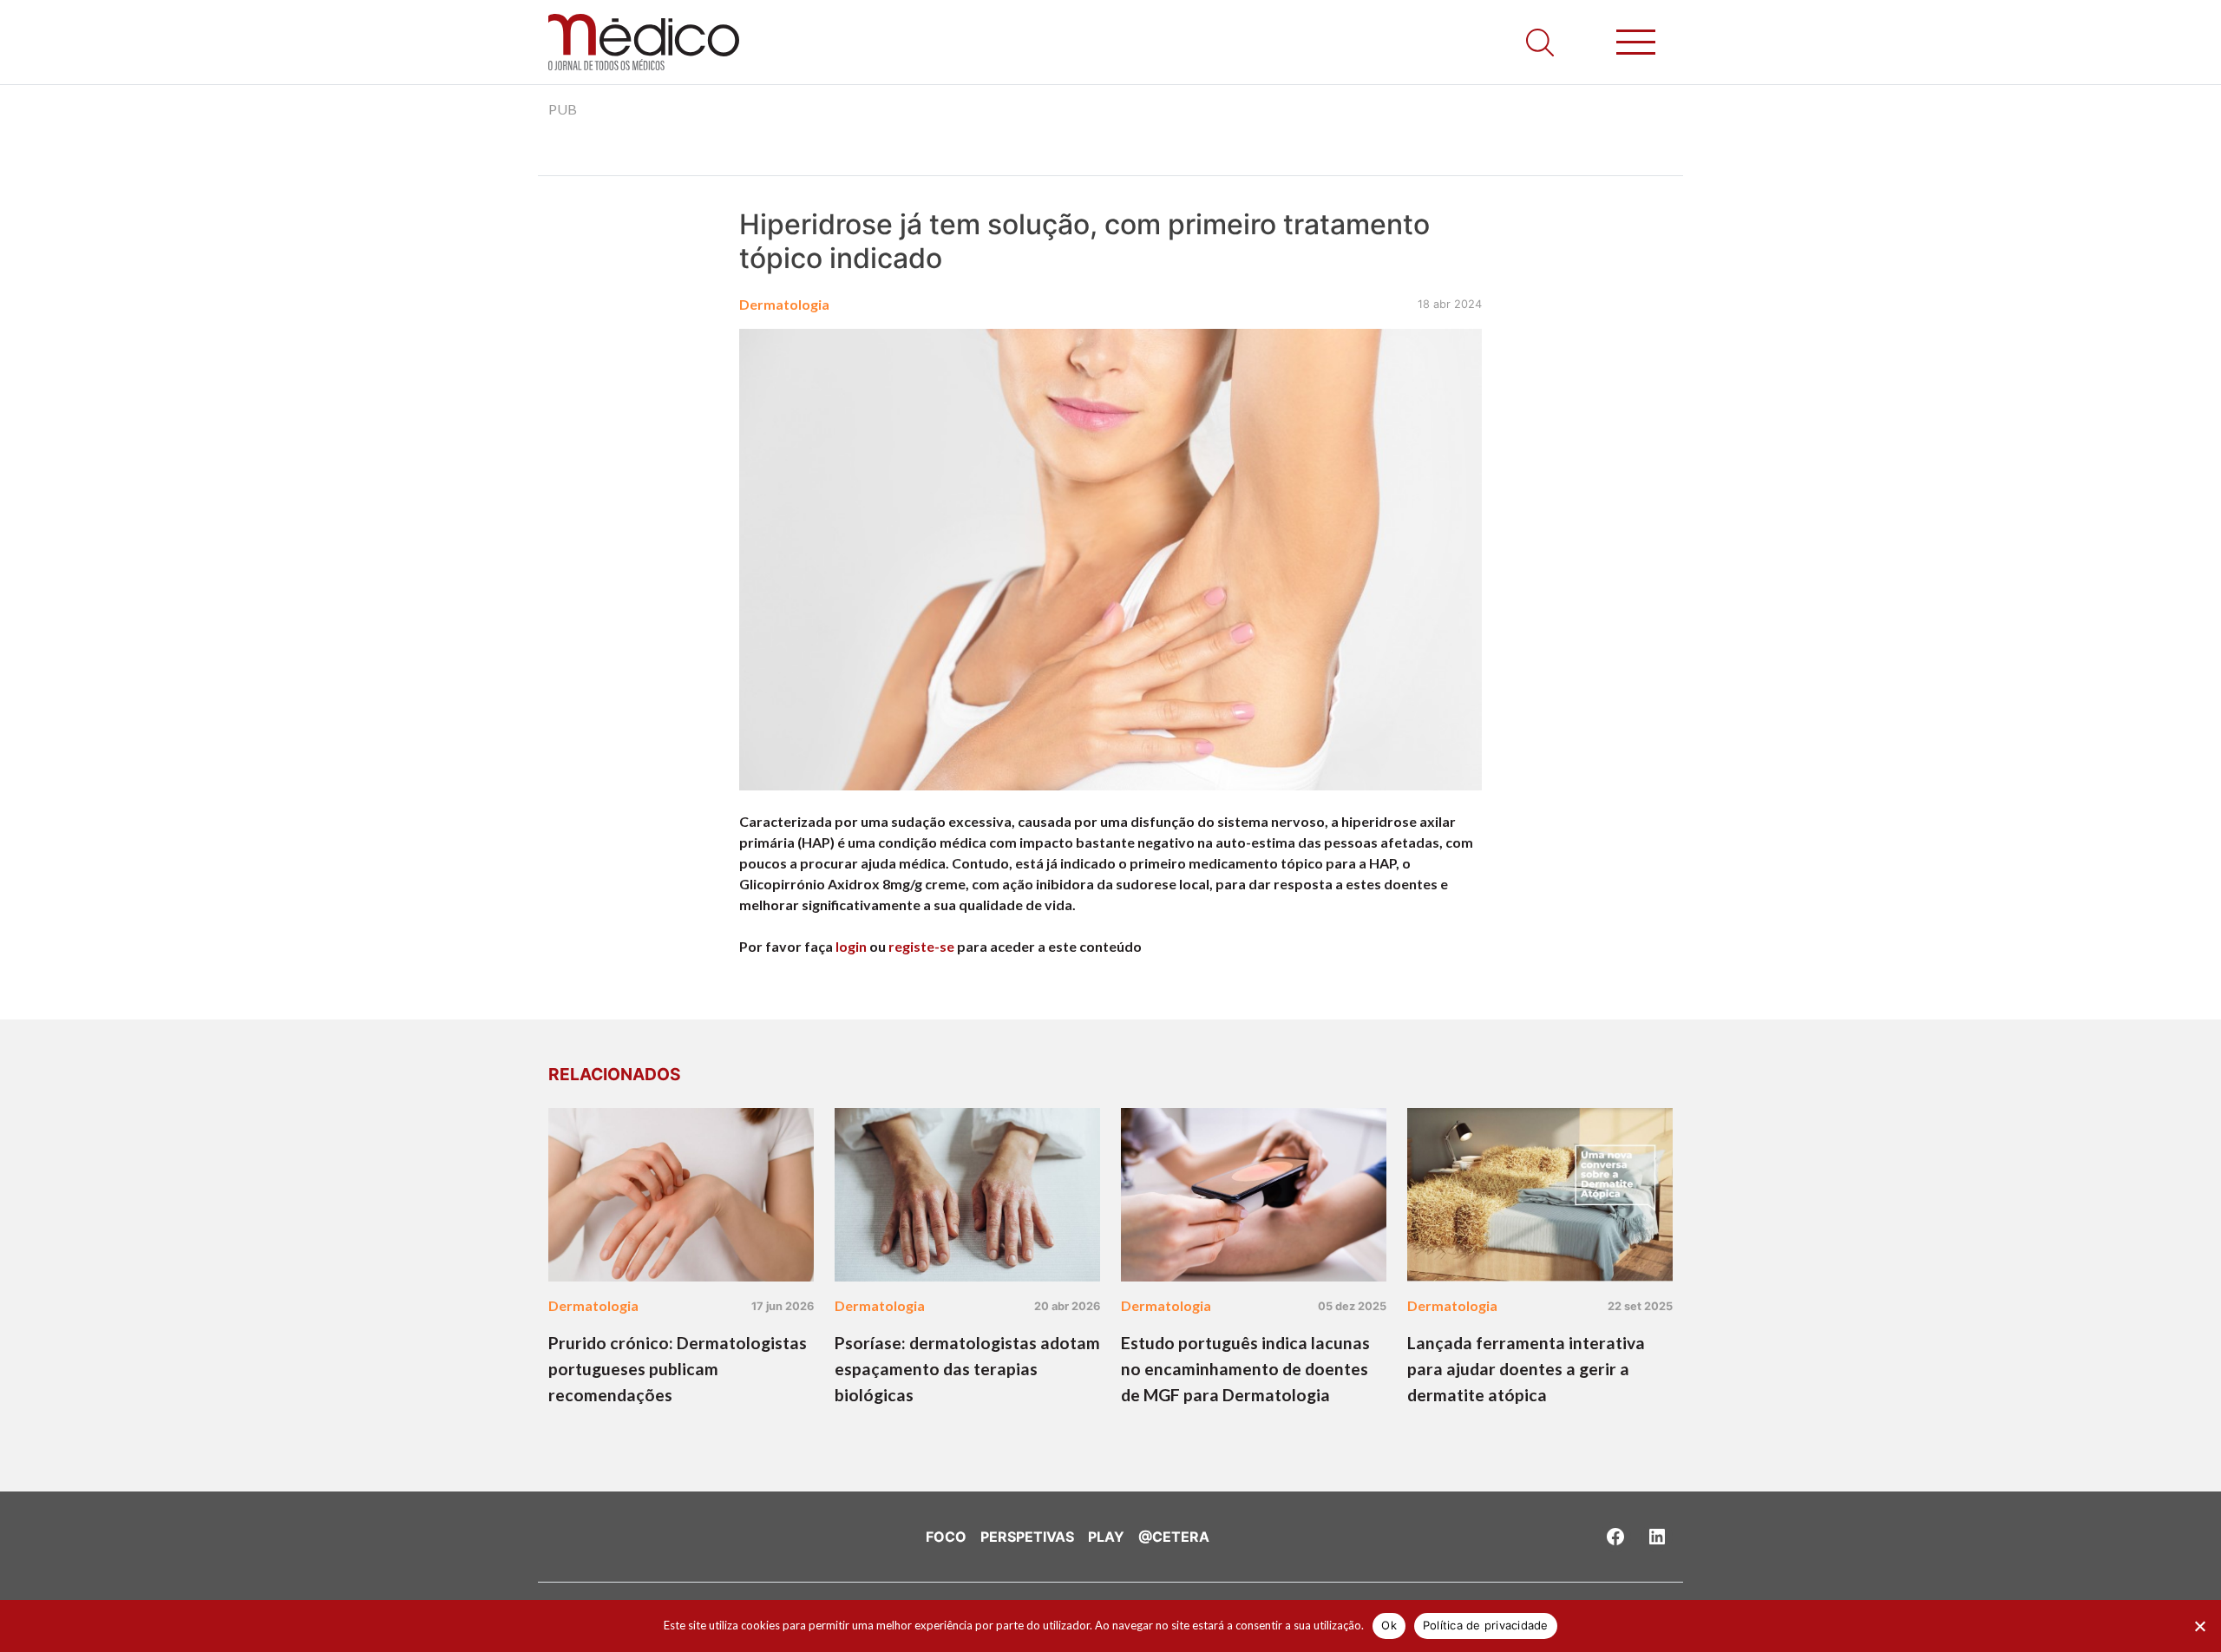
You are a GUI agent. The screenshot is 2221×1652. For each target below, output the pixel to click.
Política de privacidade (1486, 1625)
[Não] (2199, 1626)
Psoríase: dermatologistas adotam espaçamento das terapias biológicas (967, 1369)
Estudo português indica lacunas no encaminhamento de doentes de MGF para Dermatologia (1245, 1369)
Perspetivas (1027, 1537)
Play (1106, 1537)
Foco (946, 1537)
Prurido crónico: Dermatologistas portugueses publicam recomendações (678, 1369)
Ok (1389, 1625)
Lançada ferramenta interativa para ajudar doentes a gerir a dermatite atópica (1526, 1369)
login (851, 946)
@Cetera (1174, 1537)
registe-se (921, 946)
